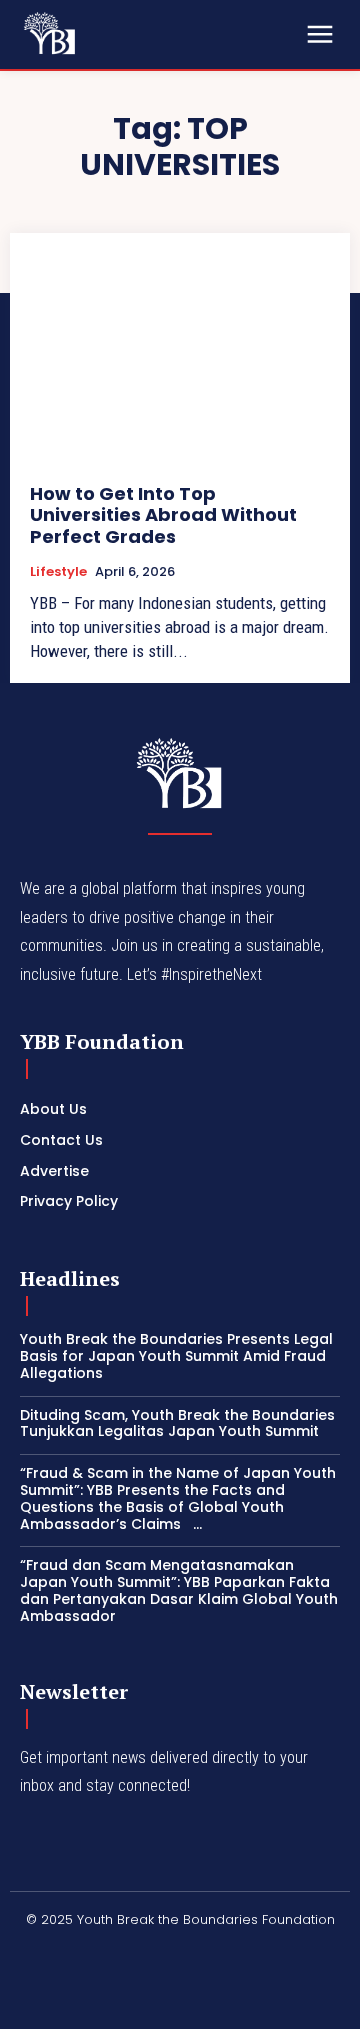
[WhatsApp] (314, 1953)
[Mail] (172, 1953)
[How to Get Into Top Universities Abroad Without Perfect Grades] (180, 358)
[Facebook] (29, 1953)
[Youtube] (29, 2001)
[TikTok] (267, 1953)
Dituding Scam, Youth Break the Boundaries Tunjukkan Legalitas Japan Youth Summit (177, 1423)
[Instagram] (77, 1953)
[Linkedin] (124, 1953)
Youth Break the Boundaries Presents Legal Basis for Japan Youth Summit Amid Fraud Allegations (176, 1356)
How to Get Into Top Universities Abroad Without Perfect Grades (163, 515)
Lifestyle (58, 572)
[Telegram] (219, 1953)
